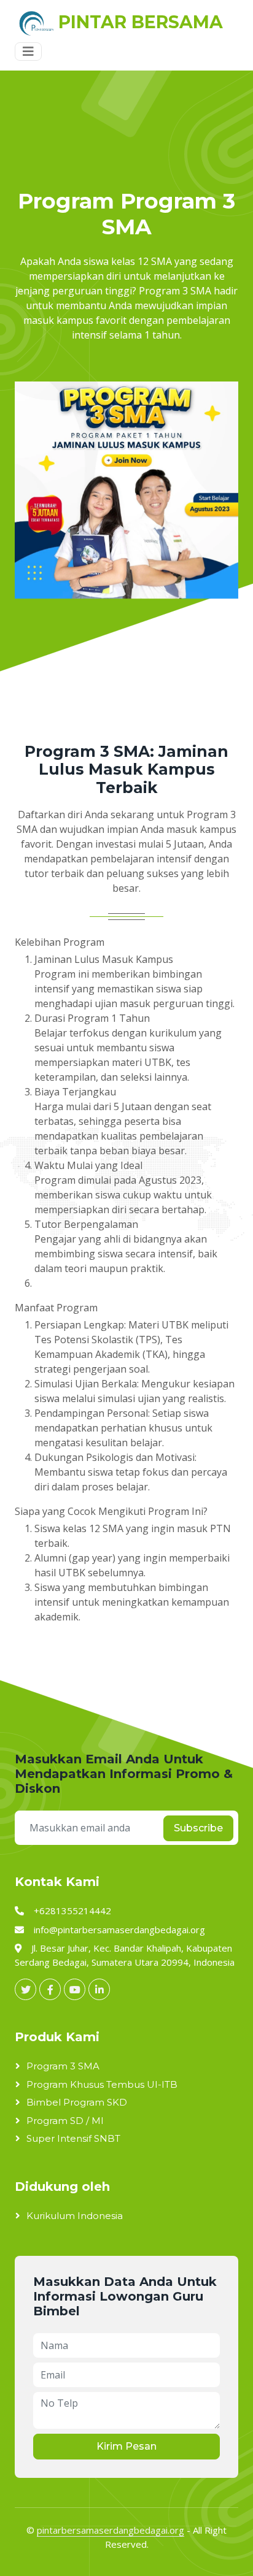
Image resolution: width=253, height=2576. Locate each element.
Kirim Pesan (126, 2446)
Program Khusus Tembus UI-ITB (102, 2084)
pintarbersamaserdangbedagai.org (111, 2530)
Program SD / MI (65, 2121)
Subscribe (198, 1828)
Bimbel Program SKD (77, 2102)
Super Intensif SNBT (73, 2138)
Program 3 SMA (63, 2066)
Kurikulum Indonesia (75, 2216)
